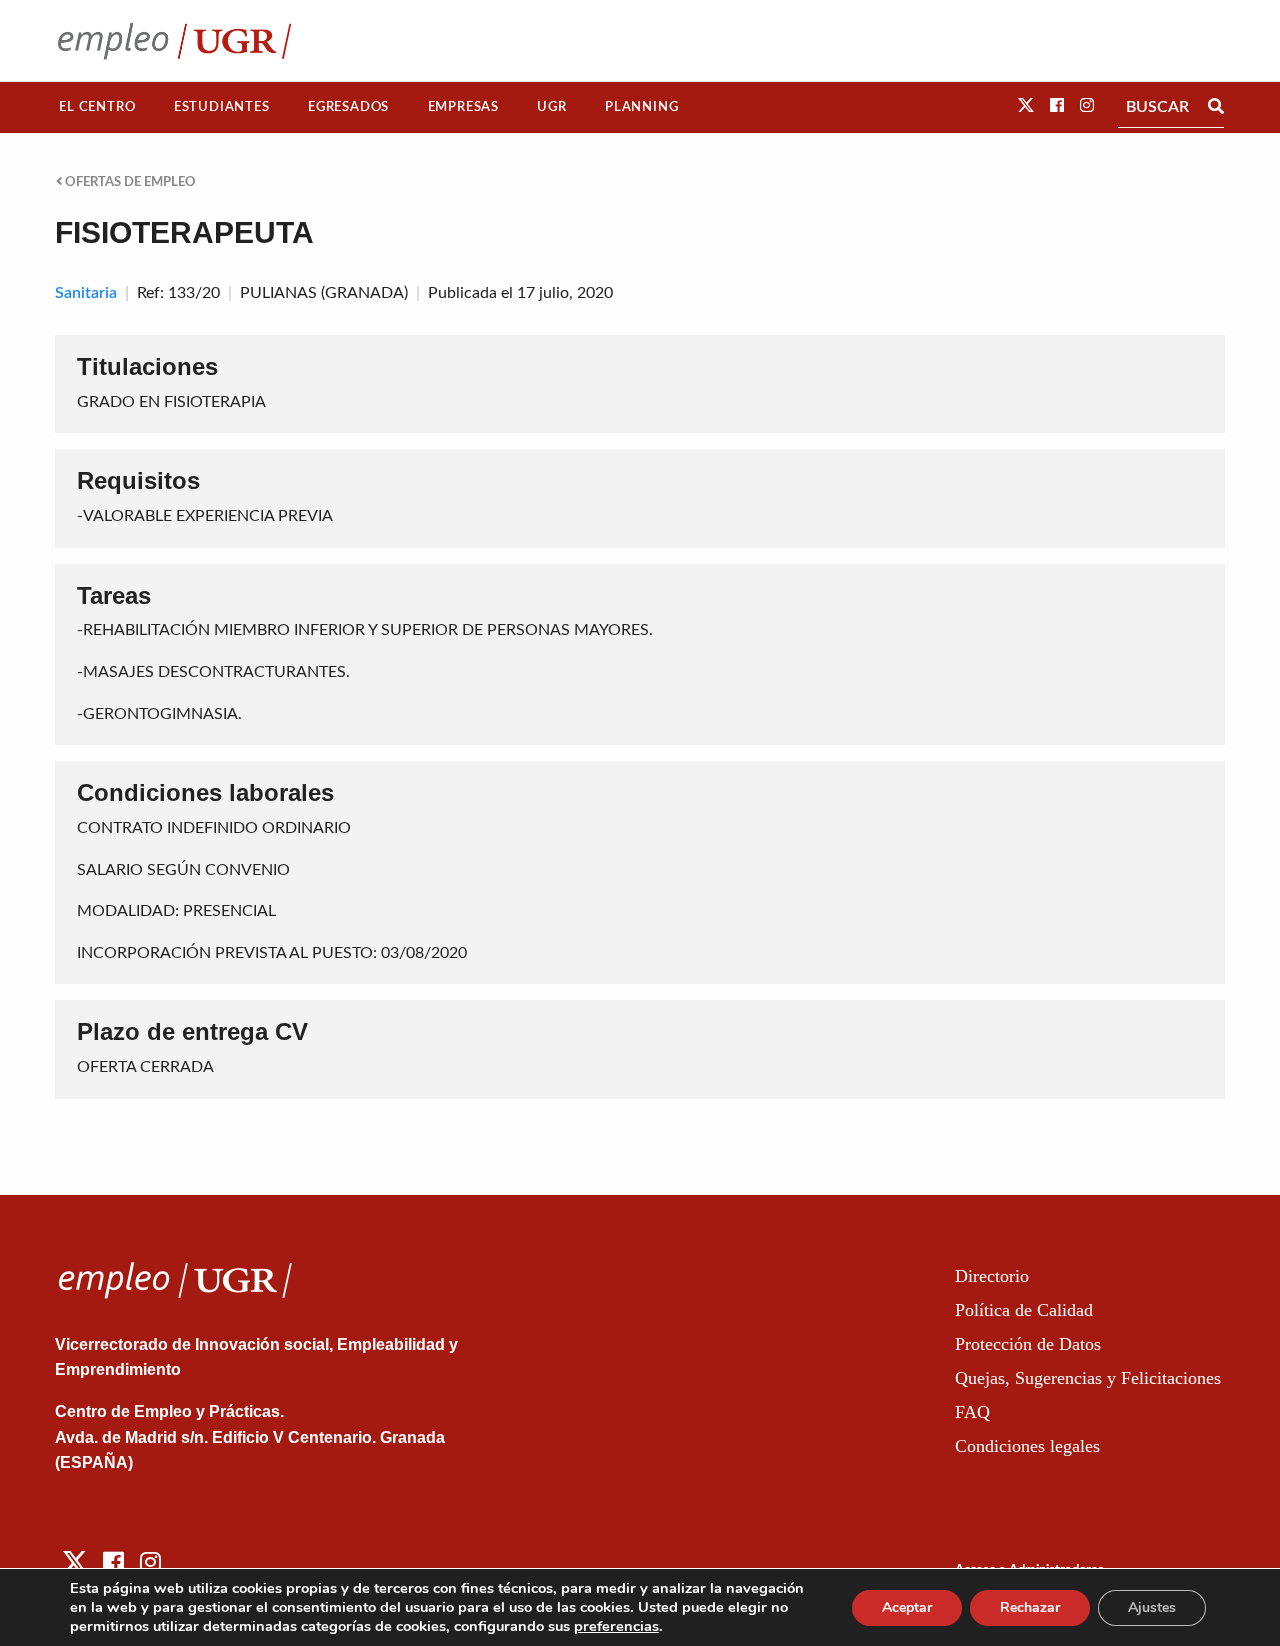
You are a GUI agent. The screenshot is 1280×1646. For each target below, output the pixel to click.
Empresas (463, 107)
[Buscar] (1216, 107)
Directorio (992, 1276)
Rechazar (1030, 1607)
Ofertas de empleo (129, 182)
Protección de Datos (1028, 1344)
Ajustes (1152, 1607)
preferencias (616, 1626)
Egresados (348, 107)
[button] (1026, 106)
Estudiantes (222, 107)
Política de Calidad (1024, 1310)
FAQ (972, 1412)
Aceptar (907, 1607)
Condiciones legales (1027, 1446)
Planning (641, 107)
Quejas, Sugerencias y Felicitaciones (1088, 1378)
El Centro (97, 107)
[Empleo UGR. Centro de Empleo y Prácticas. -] (174, 40)
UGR (551, 107)
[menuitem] (97, 107)
